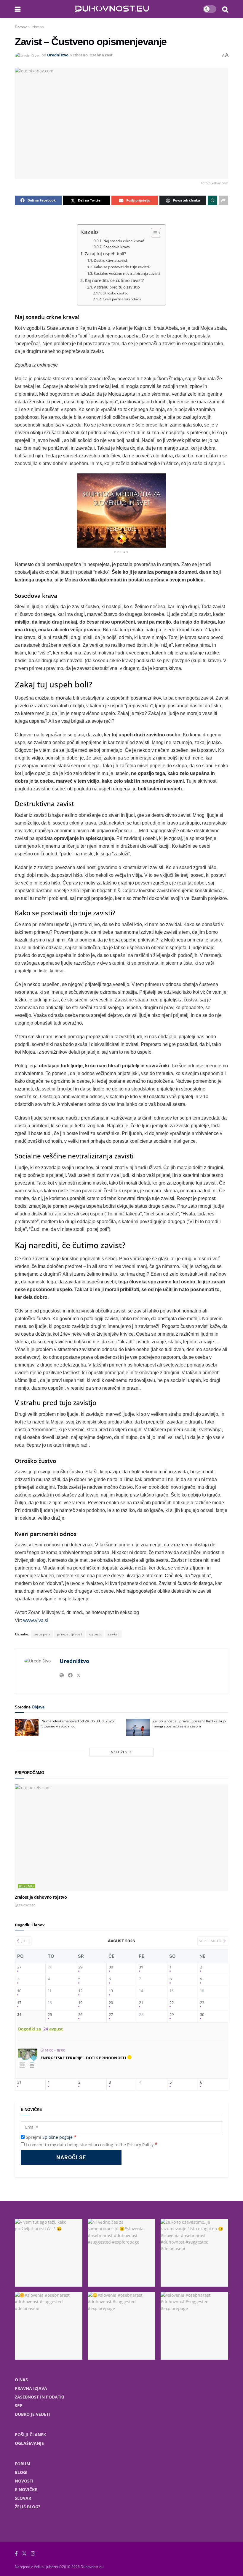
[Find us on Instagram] (33, 2554)
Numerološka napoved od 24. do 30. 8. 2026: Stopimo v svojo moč (78, 1724)
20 (111, 2003)
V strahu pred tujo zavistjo (117, 287)
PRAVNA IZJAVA (31, 2388)
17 (19, 2003)
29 (80, 1967)
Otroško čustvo (115, 293)
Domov (21, 27)
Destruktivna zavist (111, 260)
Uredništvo (58, 55)
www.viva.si (36, 1620)
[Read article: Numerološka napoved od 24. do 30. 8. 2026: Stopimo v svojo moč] (27, 1727)
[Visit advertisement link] (121, 511)
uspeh (95, 1634)
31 (141, 1967)
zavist (113, 1634)
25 (50, 2015)
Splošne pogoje (57, 2137)
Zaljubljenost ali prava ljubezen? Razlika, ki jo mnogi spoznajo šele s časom (189, 1724)
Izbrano (38, 27)
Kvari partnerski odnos (122, 299)
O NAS (21, 2380)
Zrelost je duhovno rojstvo (41, 1897)
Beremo (27, 1886)
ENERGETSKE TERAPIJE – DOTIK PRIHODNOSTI (83, 2058)
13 (111, 1991)
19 (80, 2003)
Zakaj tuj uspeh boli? (105, 254)
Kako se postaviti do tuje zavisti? (122, 267)
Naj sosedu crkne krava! (124, 241)
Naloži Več (121, 1752)
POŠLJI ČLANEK (30, 2435)
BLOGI (21, 2472)
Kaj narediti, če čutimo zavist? (114, 280)
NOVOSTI (24, 2481)
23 (202, 2003)
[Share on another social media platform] (223, 200)
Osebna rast (101, 55)
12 (80, 1991)
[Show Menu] (18, 9)
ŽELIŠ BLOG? (28, 2507)
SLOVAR (23, 2498)
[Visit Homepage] (112, 9)
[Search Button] (225, 9)
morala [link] (64, 698)
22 (172, 2003)
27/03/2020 (27, 1905)
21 (141, 2003)
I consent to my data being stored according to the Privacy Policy (92, 2145)
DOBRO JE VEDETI (32, 2414)
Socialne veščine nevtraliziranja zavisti (127, 273)
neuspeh (42, 1634)
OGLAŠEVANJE (29, 2443)
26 (80, 2015)
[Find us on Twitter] (24, 2554)
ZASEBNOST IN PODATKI (40, 2397)
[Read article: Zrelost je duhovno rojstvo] (121, 1838)
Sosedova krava (116, 247)
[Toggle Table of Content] (153, 233)
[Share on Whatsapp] (212, 200)
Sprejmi (51, 2137)
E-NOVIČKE (26, 2489)
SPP (19, 2405)
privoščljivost (70, 1634)
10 (19, 1991)
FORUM (23, 2464)
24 (19, 2015)
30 (111, 1967)
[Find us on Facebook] (16, 2554)
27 (19, 1967)
